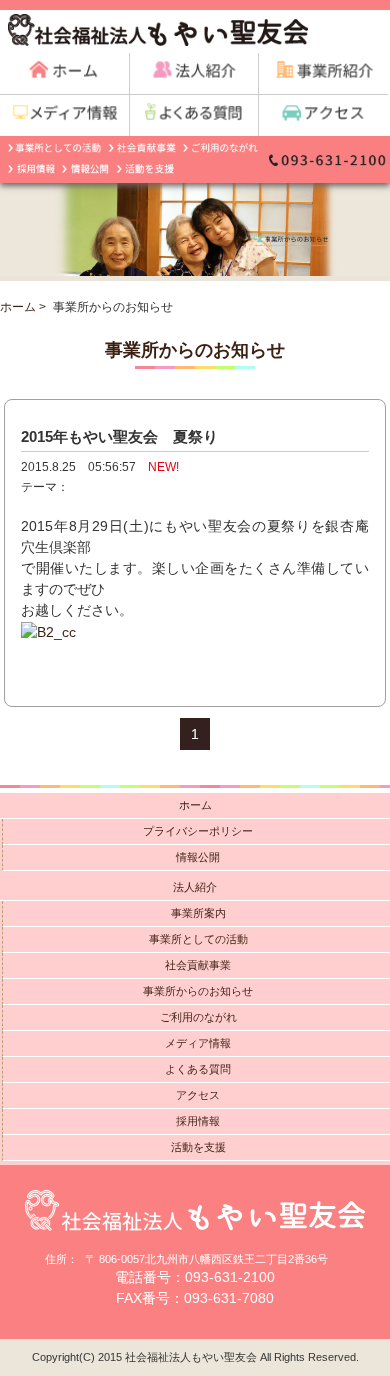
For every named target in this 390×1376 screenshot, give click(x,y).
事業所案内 (198, 913)
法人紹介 (195, 887)
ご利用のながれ (198, 1017)
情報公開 (198, 857)
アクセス (198, 1095)
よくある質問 (198, 1069)
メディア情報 (198, 1043)
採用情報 (198, 1121)
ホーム (18, 307)
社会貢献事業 (198, 965)
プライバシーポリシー (198, 831)
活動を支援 (198, 1147)
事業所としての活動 (198, 939)
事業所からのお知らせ (198, 991)
